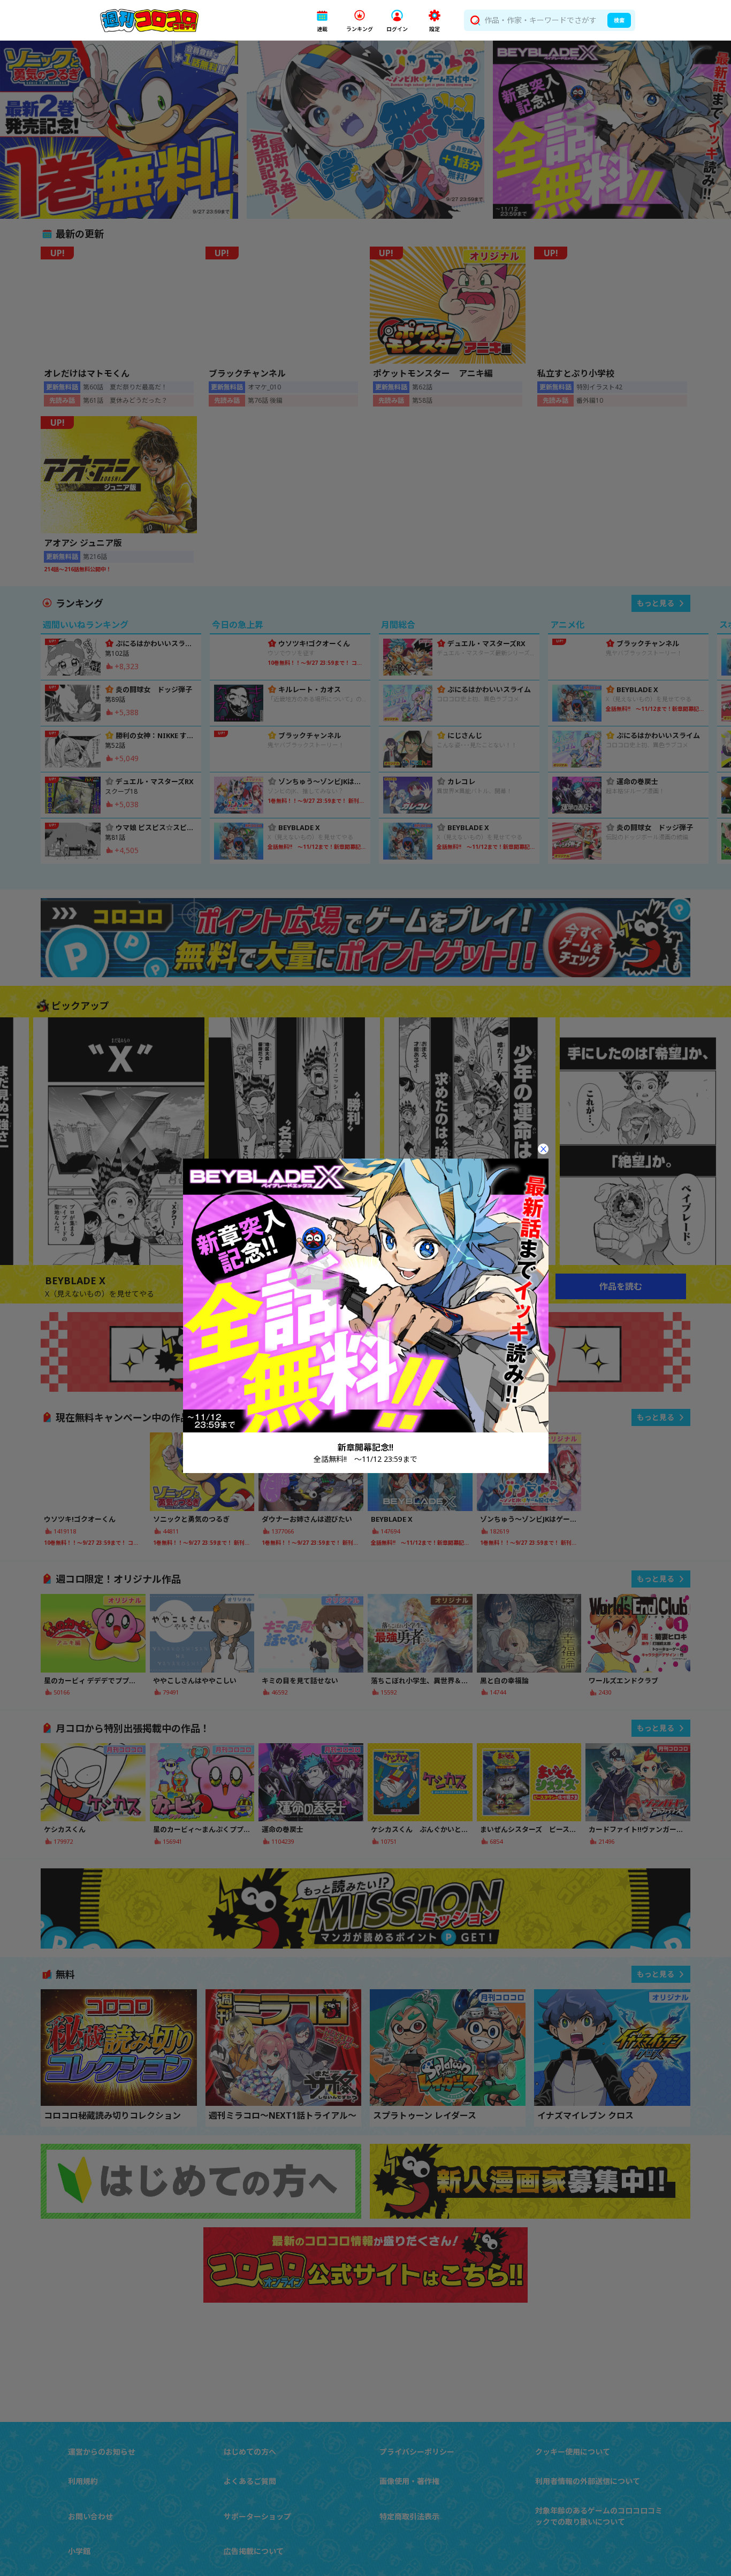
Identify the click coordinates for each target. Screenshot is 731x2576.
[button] (322, 21)
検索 (619, 20)
